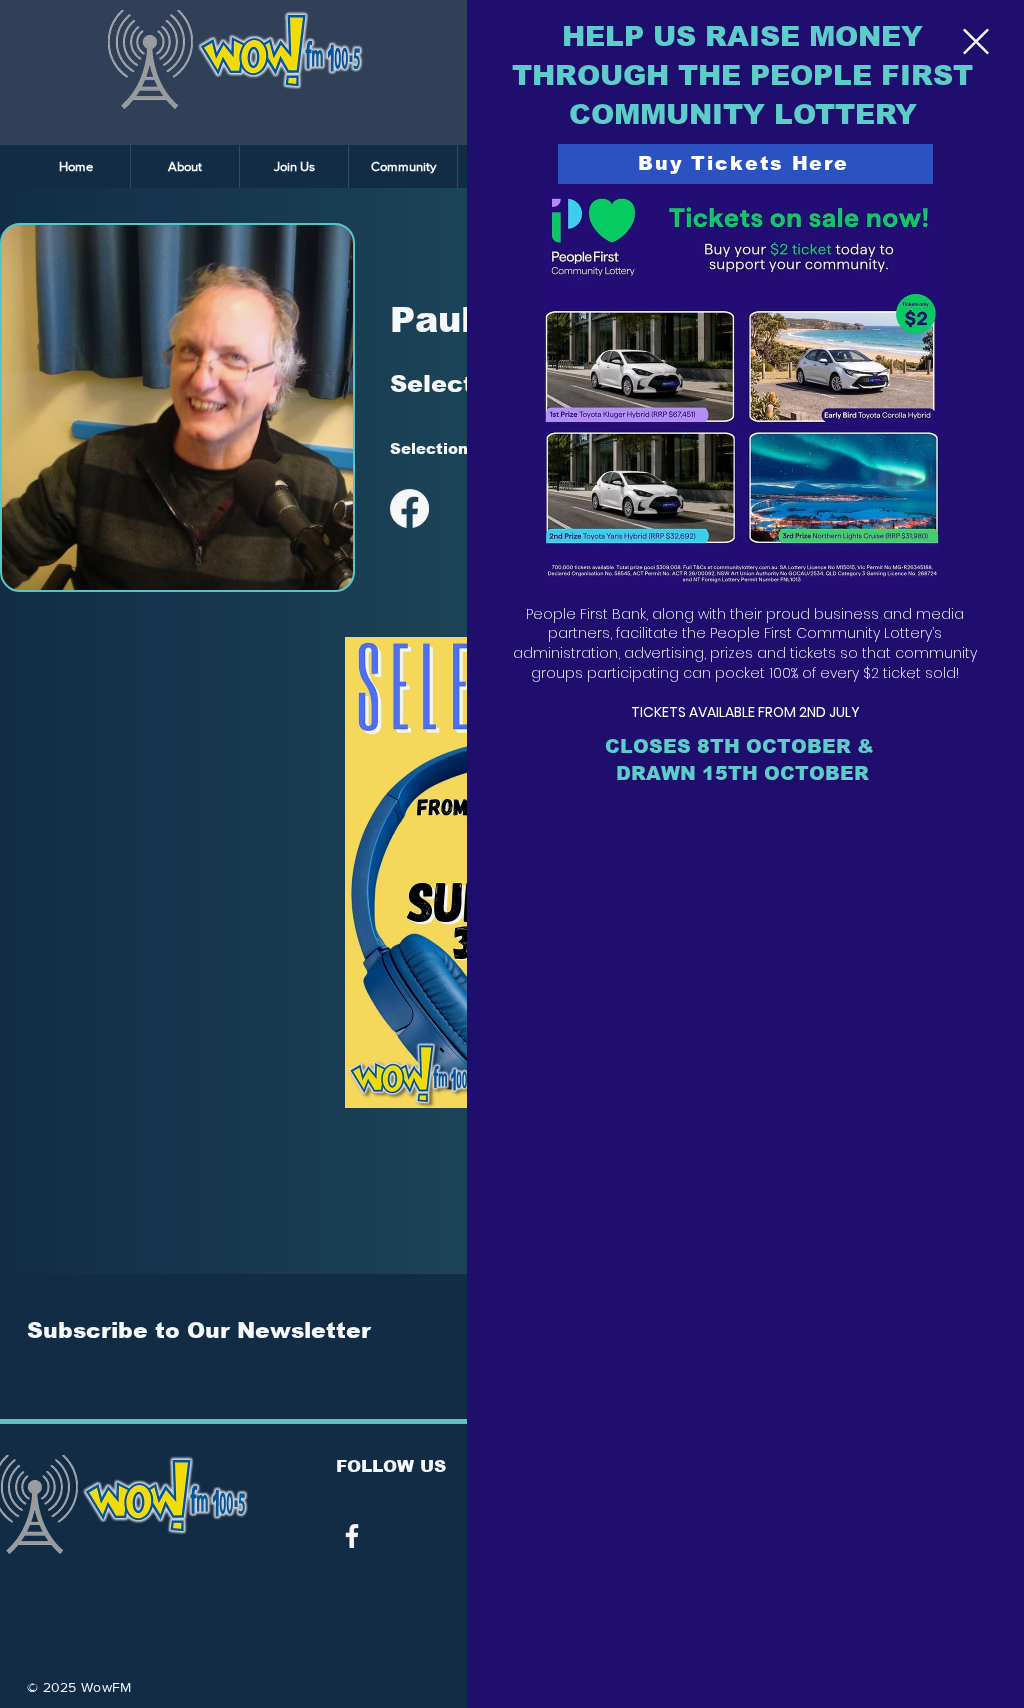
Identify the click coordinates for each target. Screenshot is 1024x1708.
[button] (976, 41)
